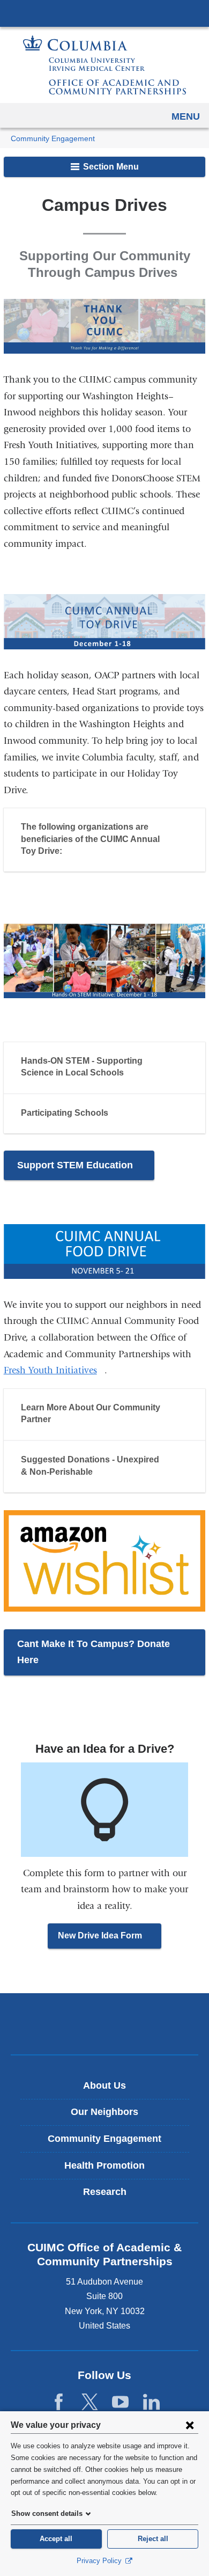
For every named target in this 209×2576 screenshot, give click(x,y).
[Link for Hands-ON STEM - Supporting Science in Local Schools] (134, 1074)
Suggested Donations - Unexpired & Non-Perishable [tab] (90, 1465)
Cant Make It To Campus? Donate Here (94, 1657)
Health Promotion (104, 2165)
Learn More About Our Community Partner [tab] (91, 1413)
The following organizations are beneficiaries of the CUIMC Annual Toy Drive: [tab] (90, 839)
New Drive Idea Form (110, 1940)
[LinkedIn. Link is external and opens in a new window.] (151, 2402)
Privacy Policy (100, 2561)
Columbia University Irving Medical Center (104, 13)
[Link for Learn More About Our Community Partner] (61, 1421)
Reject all (153, 2539)
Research (105, 2192)
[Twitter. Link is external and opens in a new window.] (90, 2402)
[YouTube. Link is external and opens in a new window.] (120, 2402)
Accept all (56, 2539)
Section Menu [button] (110, 167)
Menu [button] (186, 116)
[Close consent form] (190, 2425)
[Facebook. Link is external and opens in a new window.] (59, 2402)
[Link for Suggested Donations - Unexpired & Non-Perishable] (103, 1473)
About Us (104, 2085)
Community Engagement (53, 139)
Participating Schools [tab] (65, 1113)
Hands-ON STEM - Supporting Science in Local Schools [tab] (82, 1067)
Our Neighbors (104, 2112)
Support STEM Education (86, 1170)
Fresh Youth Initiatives (54, 1370)
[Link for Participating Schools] (118, 1114)
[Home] (104, 65)
